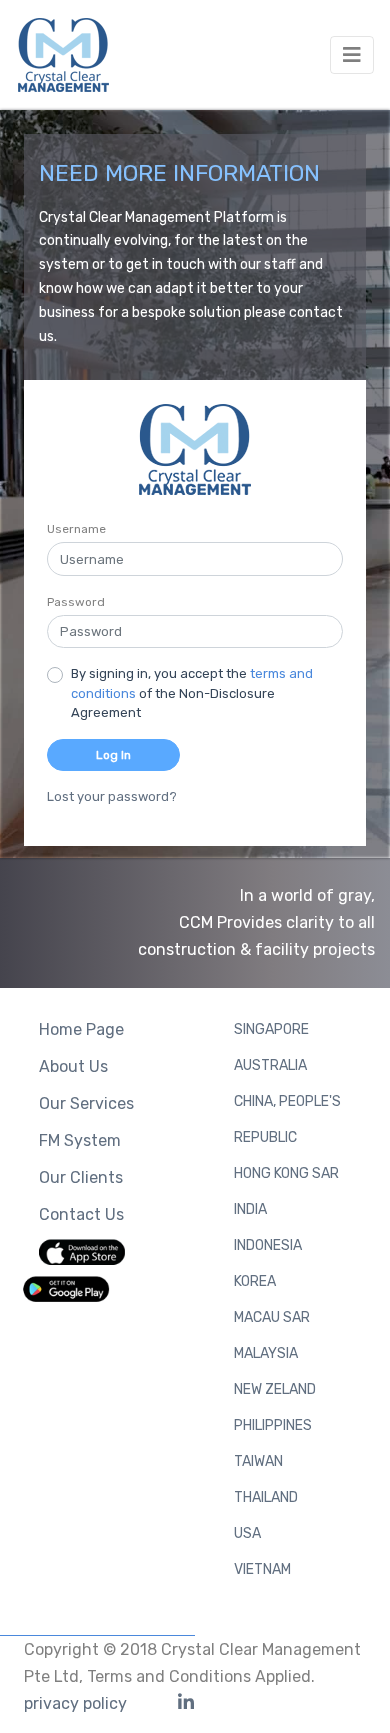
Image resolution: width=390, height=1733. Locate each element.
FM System (80, 1140)
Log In (113, 755)
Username (76, 529)
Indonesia (268, 1245)
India (250, 1209)
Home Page (81, 1029)
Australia (270, 1065)
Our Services (86, 1103)
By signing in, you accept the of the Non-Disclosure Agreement (192, 693)
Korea (255, 1281)
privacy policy (75, 1703)
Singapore (271, 1029)
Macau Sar (272, 1317)
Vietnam (262, 1569)
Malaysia (266, 1353)
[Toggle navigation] (352, 55)
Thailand (266, 1497)
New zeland (275, 1389)
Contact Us (81, 1214)
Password (76, 602)
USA (247, 1533)
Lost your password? (112, 796)
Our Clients (81, 1177)
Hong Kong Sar (286, 1173)
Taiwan (258, 1461)
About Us (73, 1066)
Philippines (273, 1425)
